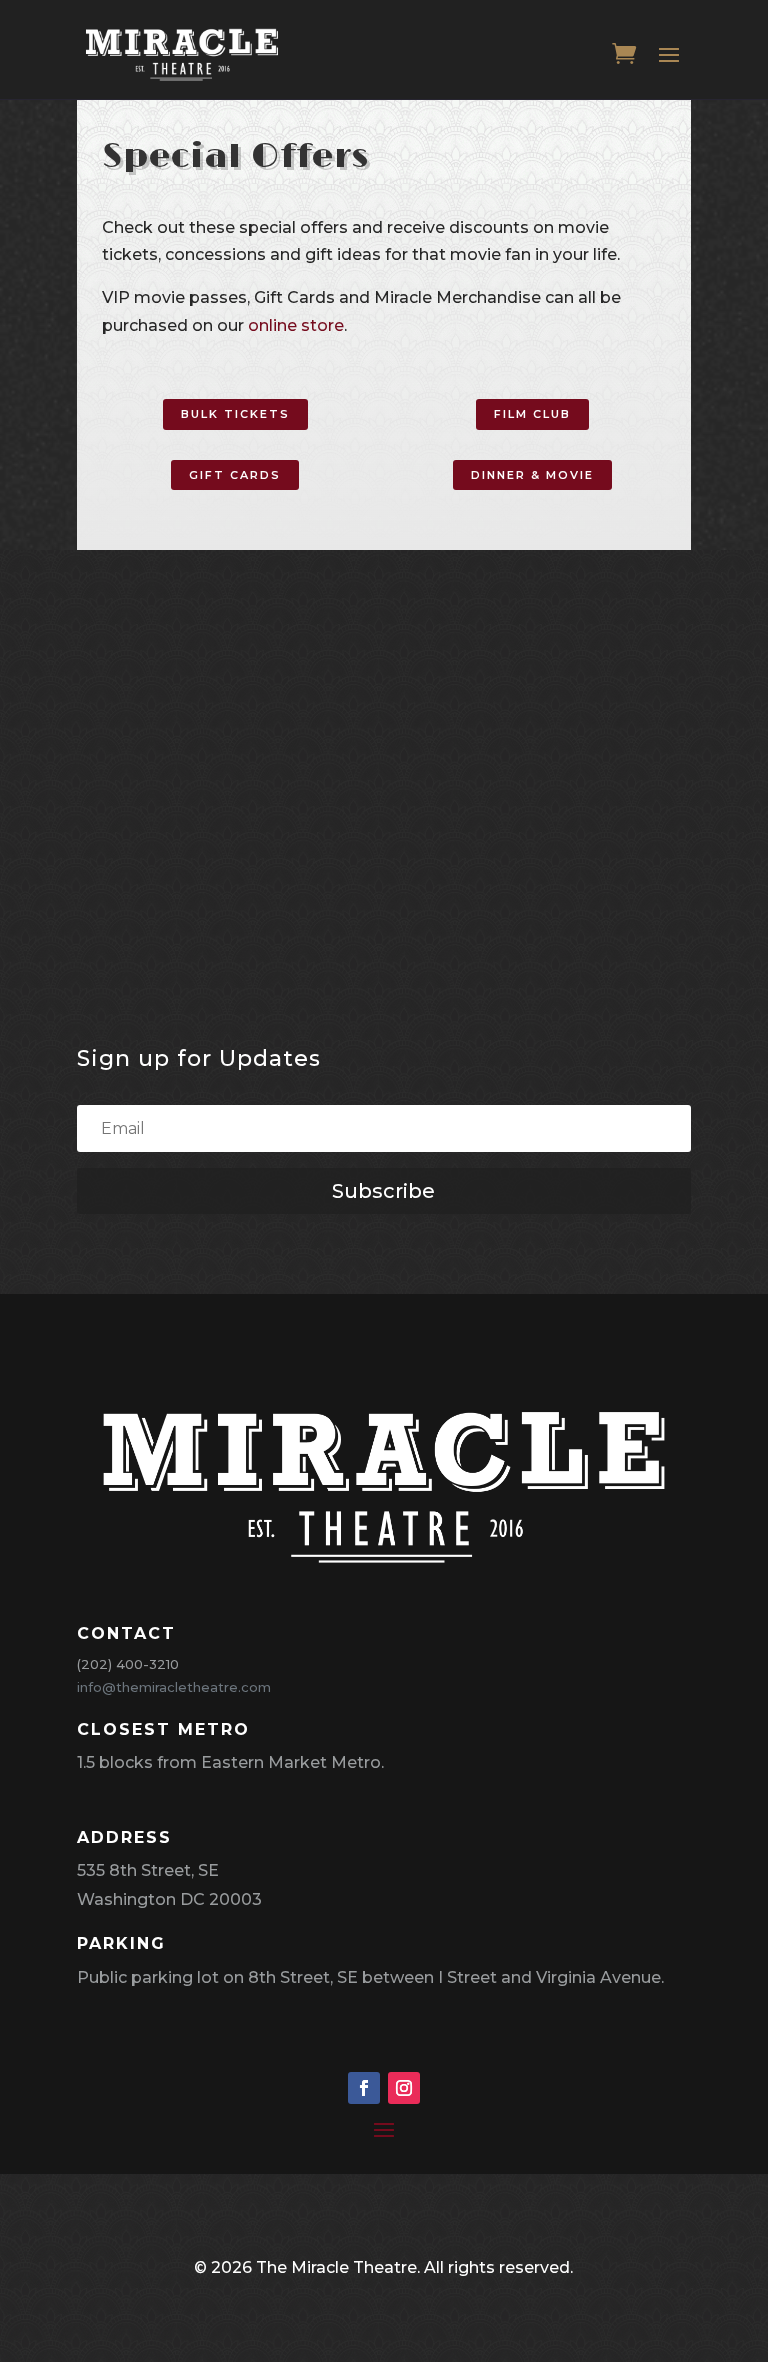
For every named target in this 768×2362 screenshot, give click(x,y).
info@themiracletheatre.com (174, 1687)
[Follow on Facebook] (364, 2088)
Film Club (532, 414)
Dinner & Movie (532, 475)
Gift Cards (235, 475)
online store (296, 325)
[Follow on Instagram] (404, 2088)
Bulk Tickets (235, 414)
